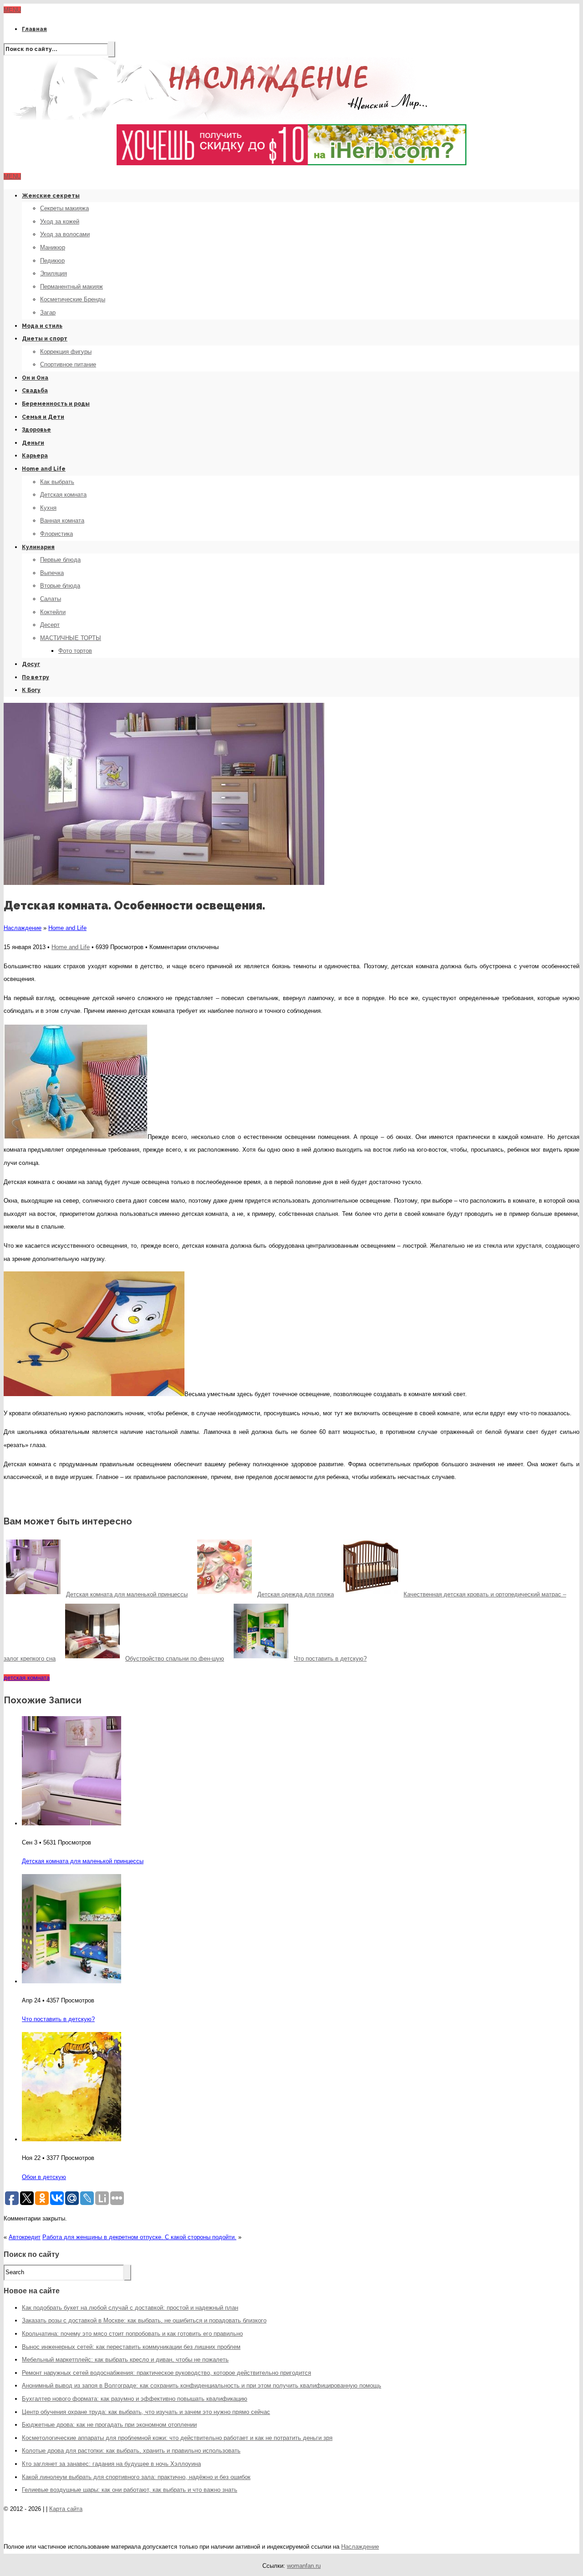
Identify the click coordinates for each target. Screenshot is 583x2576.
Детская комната (63, 495)
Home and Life (44, 469)
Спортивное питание (68, 364)
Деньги (33, 443)
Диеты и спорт (45, 339)
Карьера (35, 456)
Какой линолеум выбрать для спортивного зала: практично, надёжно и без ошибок (136, 2477)
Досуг (31, 664)
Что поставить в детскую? (58, 2019)
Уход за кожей (60, 221)
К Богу (31, 690)
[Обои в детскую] (72, 2139)
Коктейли (53, 612)
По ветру (36, 677)
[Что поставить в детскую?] (72, 1981)
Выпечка (52, 573)
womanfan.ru (304, 2566)
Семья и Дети (43, 417)
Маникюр (53, 247)
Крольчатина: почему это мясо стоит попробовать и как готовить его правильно (132, 2334)
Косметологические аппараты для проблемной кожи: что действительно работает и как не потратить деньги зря (177, 2438)
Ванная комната (62, 521)
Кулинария (38, 547)
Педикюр (52, 261)
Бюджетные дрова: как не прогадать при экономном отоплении (109, 2425)
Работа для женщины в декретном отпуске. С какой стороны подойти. (139, 2237)
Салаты (51, 599)
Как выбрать (57, 482)
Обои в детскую (44, 2177)
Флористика (56, 534)
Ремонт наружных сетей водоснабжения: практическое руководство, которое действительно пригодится (166, 2373)
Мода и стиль (42, 326)
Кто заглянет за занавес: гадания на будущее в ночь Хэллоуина (111, 2464)
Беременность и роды (56, 404)
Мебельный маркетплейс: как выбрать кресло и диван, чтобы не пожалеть (125, 2360)
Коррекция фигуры (66, 352)
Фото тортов (75, 651)
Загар (48, 312)
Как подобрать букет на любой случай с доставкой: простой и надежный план (130, 2308)
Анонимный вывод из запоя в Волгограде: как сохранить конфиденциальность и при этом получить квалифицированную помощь (202, 2385)
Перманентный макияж (72, 287)
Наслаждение (23, 928)
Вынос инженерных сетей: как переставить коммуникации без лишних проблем (131, 2347)
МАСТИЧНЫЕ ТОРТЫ (71, 638)
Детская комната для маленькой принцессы (83, 1861)
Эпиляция (54, 273)
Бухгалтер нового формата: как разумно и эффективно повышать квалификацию (135, 2399)
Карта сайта (66, 2509)
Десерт (50, 625)
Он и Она (35, 378)
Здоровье (36, 430)
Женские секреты (51, 196)
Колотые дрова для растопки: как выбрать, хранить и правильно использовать (131, 2451)
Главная (34, 29)
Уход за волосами (65, 234)
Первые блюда (60, 560)
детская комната (27, 1678)
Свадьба (35, 391)
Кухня (48, 508)
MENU (12, 10)
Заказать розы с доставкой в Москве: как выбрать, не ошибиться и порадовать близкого (144, 2320)
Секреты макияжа (64, 208)
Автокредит (25, 2237)
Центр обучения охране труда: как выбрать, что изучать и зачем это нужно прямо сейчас (146, 2412)
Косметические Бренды (73, 299)
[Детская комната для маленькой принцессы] (72, 1823)
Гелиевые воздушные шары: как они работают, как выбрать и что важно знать (130, 2490)
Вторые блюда (60, 586)
